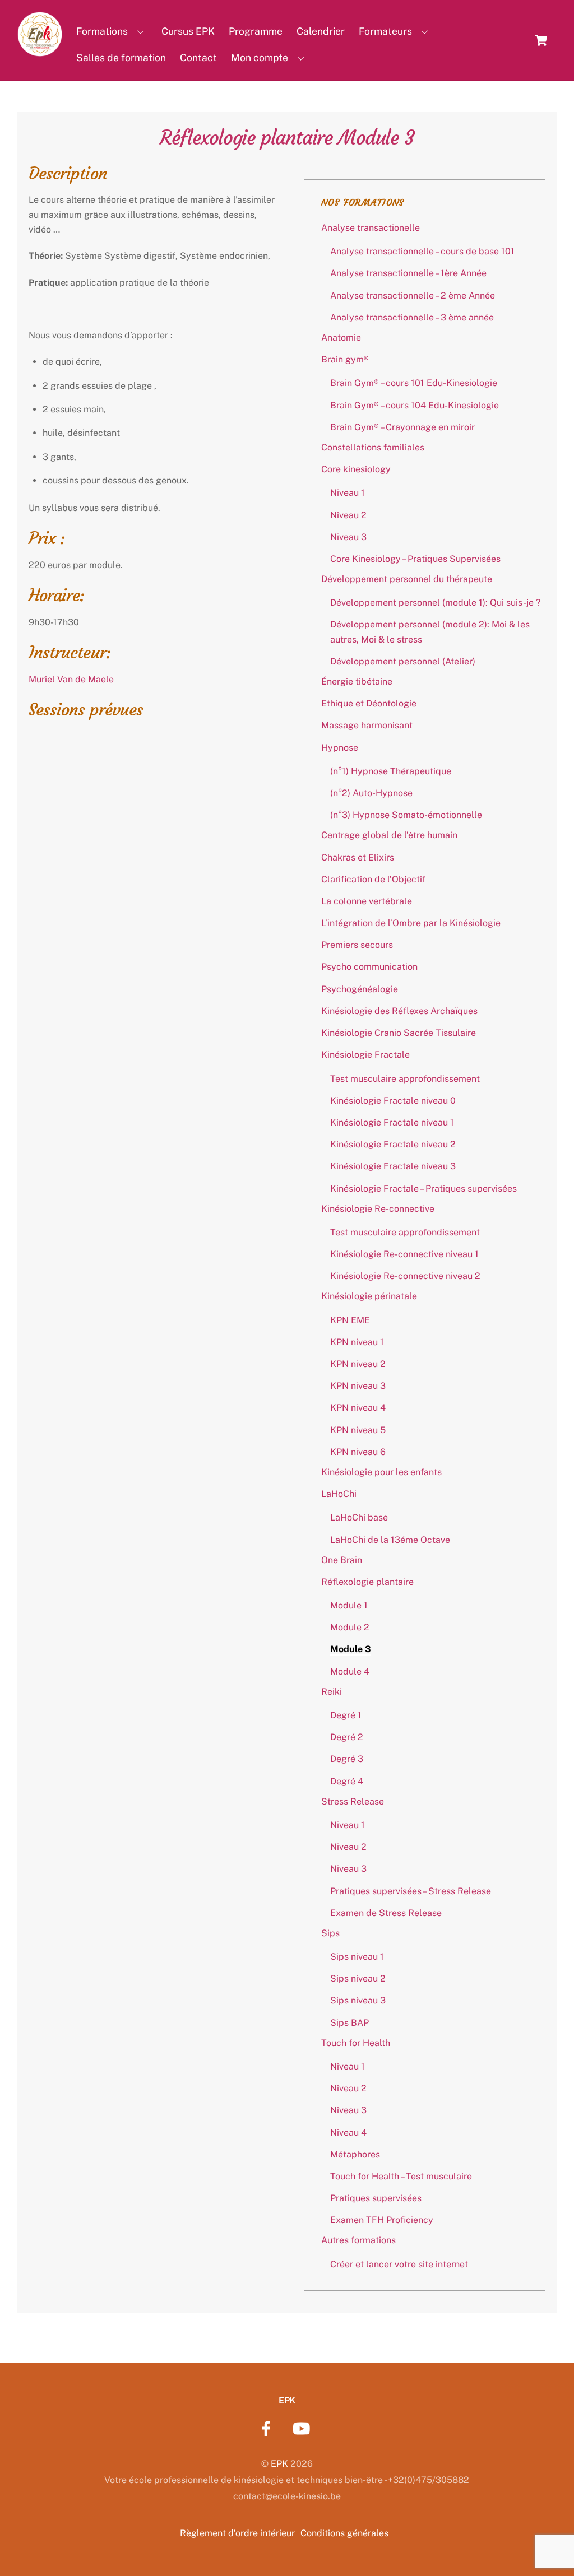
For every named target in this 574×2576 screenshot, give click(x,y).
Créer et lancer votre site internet (399, 2264)
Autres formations (358, 2240)
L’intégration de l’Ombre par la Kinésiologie (411, 923)
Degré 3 (347, 1759)
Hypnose (340, 748)
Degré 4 (347, 1781)
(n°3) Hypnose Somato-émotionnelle (406, 815)
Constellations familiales (373, 447)
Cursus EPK (188, 31)
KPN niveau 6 (358, 1452)
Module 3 (351, 1649)
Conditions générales (344, 2533)
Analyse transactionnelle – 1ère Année (408, 273)
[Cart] (541, 40)
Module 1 (349, 1605)
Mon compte (260, 57)
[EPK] (40, 50)
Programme (256, 31)
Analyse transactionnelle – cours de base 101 (422, 251)
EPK (279, 2464)
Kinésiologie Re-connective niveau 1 (404, 1254)
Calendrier (321, 31)
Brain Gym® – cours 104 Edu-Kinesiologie (415, 405)
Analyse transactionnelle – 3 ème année (412, 317)
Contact (198, 57)
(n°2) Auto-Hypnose (371, 793)
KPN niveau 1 (357, 1342)
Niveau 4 (348, 2133)
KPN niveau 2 (358, 1364)
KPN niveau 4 (358, 1408)
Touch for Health (356, 2043)
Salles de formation (121, 57)
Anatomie (341, 338)
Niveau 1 (348, 493)
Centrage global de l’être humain (389, 835)
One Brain (342, 1560)
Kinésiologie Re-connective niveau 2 (405, 1276)
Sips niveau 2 (358, 1979)
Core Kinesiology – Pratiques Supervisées (415, 559)
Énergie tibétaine (357, 682)
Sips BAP (350, 2023)
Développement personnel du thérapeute (407, 579)
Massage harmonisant (367, 725)
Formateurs (385, 31)
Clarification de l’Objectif (373, 879)
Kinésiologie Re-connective (378, 1209)
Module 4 (350, 1671)
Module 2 (350, 1627)
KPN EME (350, 1320)
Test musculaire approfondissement (405, 1079)
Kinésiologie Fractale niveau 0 (393, 1101)
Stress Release (353, 1801)
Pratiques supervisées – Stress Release (411, 1891)
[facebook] (268, 2428)
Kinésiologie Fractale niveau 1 (392, 1122)
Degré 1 (346, 1715)
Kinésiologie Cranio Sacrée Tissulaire (399, 1033)
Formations (102, 31)
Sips (330, 1933)
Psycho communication (369, 967)
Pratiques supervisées (376, 2198)
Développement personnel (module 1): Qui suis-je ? (435, 603)
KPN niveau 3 (358, 1386)
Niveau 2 (348, 515)
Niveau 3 (348, 537)
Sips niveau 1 (357, 1957)
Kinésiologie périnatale (369, 1296)
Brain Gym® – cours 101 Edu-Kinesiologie (414, 383)
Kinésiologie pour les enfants (381, 1472)
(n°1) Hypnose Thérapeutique (391, 771)
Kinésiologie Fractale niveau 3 (393, 1166)
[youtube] (304, 2428)
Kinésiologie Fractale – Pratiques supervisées (423, 1189)
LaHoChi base (359, 1517)
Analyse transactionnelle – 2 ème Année (413, 296)
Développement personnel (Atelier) (403, 661)
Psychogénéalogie (360, 989)
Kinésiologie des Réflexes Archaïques (399, 1011)
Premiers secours (357, 945)
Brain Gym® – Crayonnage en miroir (402, 427)
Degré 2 (347, 1737)
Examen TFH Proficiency (382, 2220)
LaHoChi (339, 1494)
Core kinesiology (356, 469)
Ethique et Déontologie (369, 703)
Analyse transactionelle (371, 228)
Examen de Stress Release (386, 1913)
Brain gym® (345, 359)
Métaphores (355, 2154)
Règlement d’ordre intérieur (237, 2533)
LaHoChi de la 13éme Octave (390, 1540)
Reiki (332, 1692)
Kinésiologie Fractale (365, 1055)
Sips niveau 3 (358, 2000)
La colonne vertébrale (367, 901)
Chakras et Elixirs (358, 857)
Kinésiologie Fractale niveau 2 (393, 1144)
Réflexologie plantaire (367, 1582)
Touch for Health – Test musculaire (401, 2176)
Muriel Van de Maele (71, 679)
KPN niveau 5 (358, 1430)
